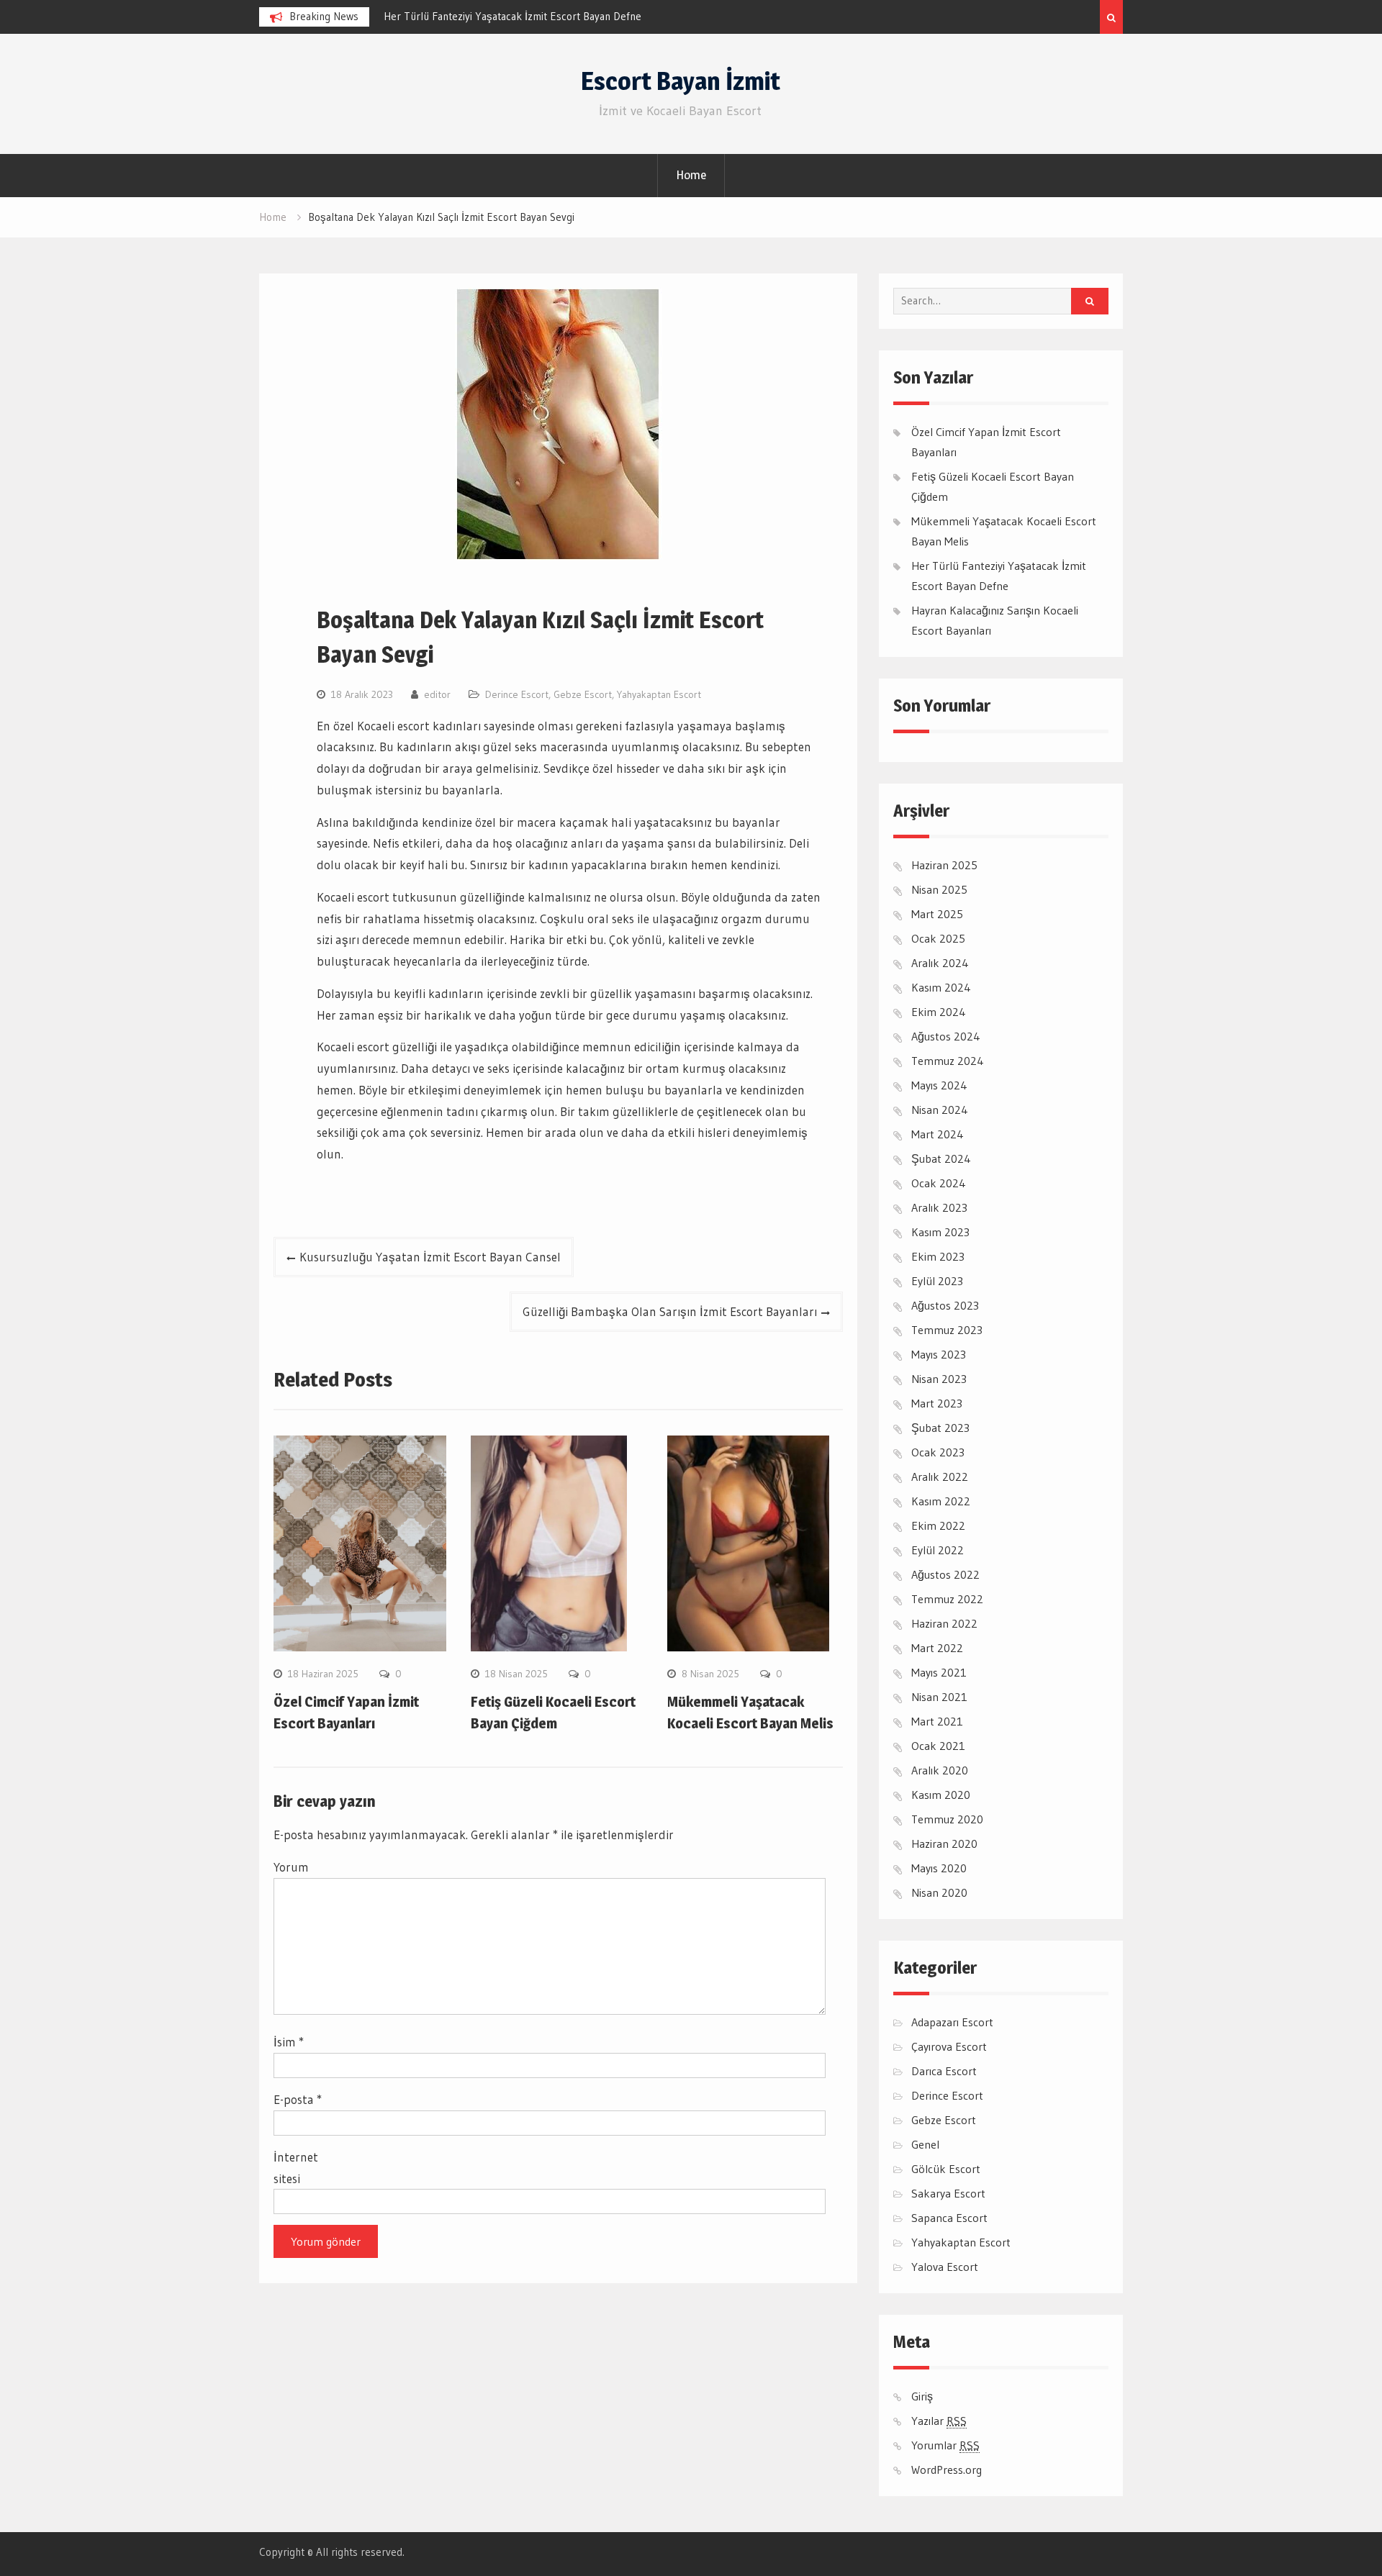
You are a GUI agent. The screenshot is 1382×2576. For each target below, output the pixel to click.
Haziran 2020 (944, 1843)
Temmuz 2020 (947, 1819)
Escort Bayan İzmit (681, 81)
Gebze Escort (583, 694)
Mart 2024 (938, 1134)
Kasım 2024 (941, 987)
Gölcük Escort (946, 2169)
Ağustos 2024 (946, 1036)
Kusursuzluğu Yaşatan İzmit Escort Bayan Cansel (430, 1257)
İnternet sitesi (296, 2168)
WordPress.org (947, 2470)
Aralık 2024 (940, 963)
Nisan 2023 (939, 1379)
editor (437, 694)
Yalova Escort (945, 2267)
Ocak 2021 (938, 1746)
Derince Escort (517, 694)
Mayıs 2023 (939, 1354)
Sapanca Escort (949, 2218)
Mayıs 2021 (939, 1672)
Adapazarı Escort (952, 2022)
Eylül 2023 (937, 1281)
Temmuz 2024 (948, 1061)
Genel (925, 2144)
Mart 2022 (937, 1648)
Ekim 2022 (938, 1525)
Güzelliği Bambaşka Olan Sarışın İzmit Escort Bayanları (670, 1311)
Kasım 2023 (940, 1232)
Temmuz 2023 (947, 1330)
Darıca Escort (944, 2071)
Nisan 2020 (939, 1892)
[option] (513, 17)
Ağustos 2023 (945, 1305)
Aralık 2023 (939, 1207)
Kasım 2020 (941, 1795)
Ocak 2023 (938, 1452)
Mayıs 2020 (939, 1868)
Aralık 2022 (940, 1477)
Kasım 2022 (941, 1501)
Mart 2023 (937, 1403)
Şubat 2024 (941, 1158)
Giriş (922, 2396)
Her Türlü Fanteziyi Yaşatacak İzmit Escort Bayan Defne (512, 16)
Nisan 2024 (940, 1110)
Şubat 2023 (940, 1428)
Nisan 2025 (939, 889)
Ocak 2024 (939, 1183)
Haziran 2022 (944, 1623)
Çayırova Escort (949, 2046)
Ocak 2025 (938, 938)
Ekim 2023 (938, 1256)
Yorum (291, 1867)
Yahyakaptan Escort (659, 694)
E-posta (298, 2099)
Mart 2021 (937, 1721)
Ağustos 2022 (945, 1574)
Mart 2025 (937, 914)
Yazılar (939, 2421)
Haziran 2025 (944, 865)
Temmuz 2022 (947, 1599)
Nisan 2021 (939, 1697)
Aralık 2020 (940, 1770)
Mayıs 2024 (939, 1085)
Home (691, 175)
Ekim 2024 (939, 1012)
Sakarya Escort (948, 2193)
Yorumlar (945, 2445)
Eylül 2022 (938, 1550)
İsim (289, 2042)
